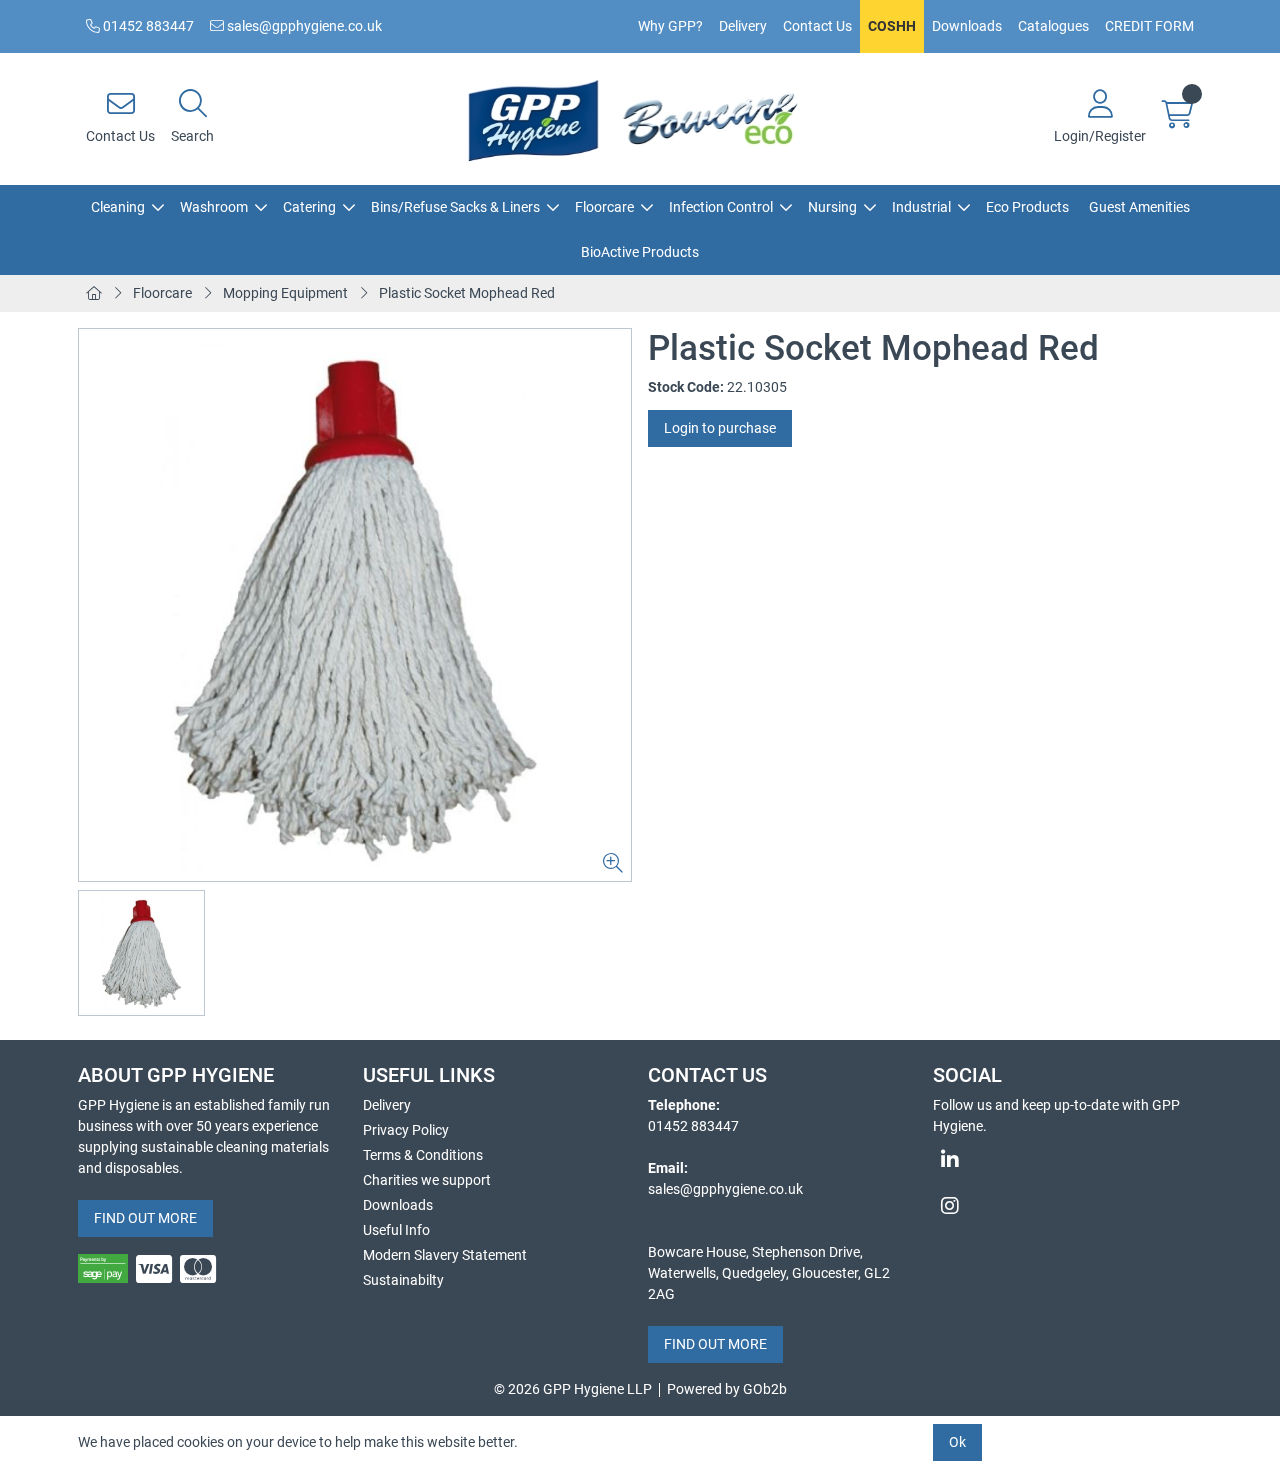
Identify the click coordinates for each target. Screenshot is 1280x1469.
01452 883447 (147, 26)
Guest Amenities (1139, 207)
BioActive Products (640, 252)
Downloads (967, 26)
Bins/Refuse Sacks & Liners (455, 207)
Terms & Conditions (423, 1155)
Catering (309, 207)
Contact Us (817, 26)
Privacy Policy (406, 1130)
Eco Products (1027, 207)
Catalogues (1053, 26)
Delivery (743, 26)
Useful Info (396, 1230)
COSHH (892, 26)
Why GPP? (670, 26)
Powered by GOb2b (727, 1389)
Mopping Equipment (285, 293)
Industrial (921, 207)
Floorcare (604, 207)
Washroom (214, 207)
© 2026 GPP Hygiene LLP (573, 1389)
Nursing (832, 207)
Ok (957, 1442)
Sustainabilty (403, 1280)
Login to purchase (720, 428)
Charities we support (427, 1180)
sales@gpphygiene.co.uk (303, 26)
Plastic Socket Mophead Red (467, 293)
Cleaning (118, 207)
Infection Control (721, 207)
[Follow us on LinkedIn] (1067, 1160)
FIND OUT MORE (145, 1218)
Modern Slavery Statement (445, 1255)
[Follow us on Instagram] (1067, 1206)
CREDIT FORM (1149, 26)
